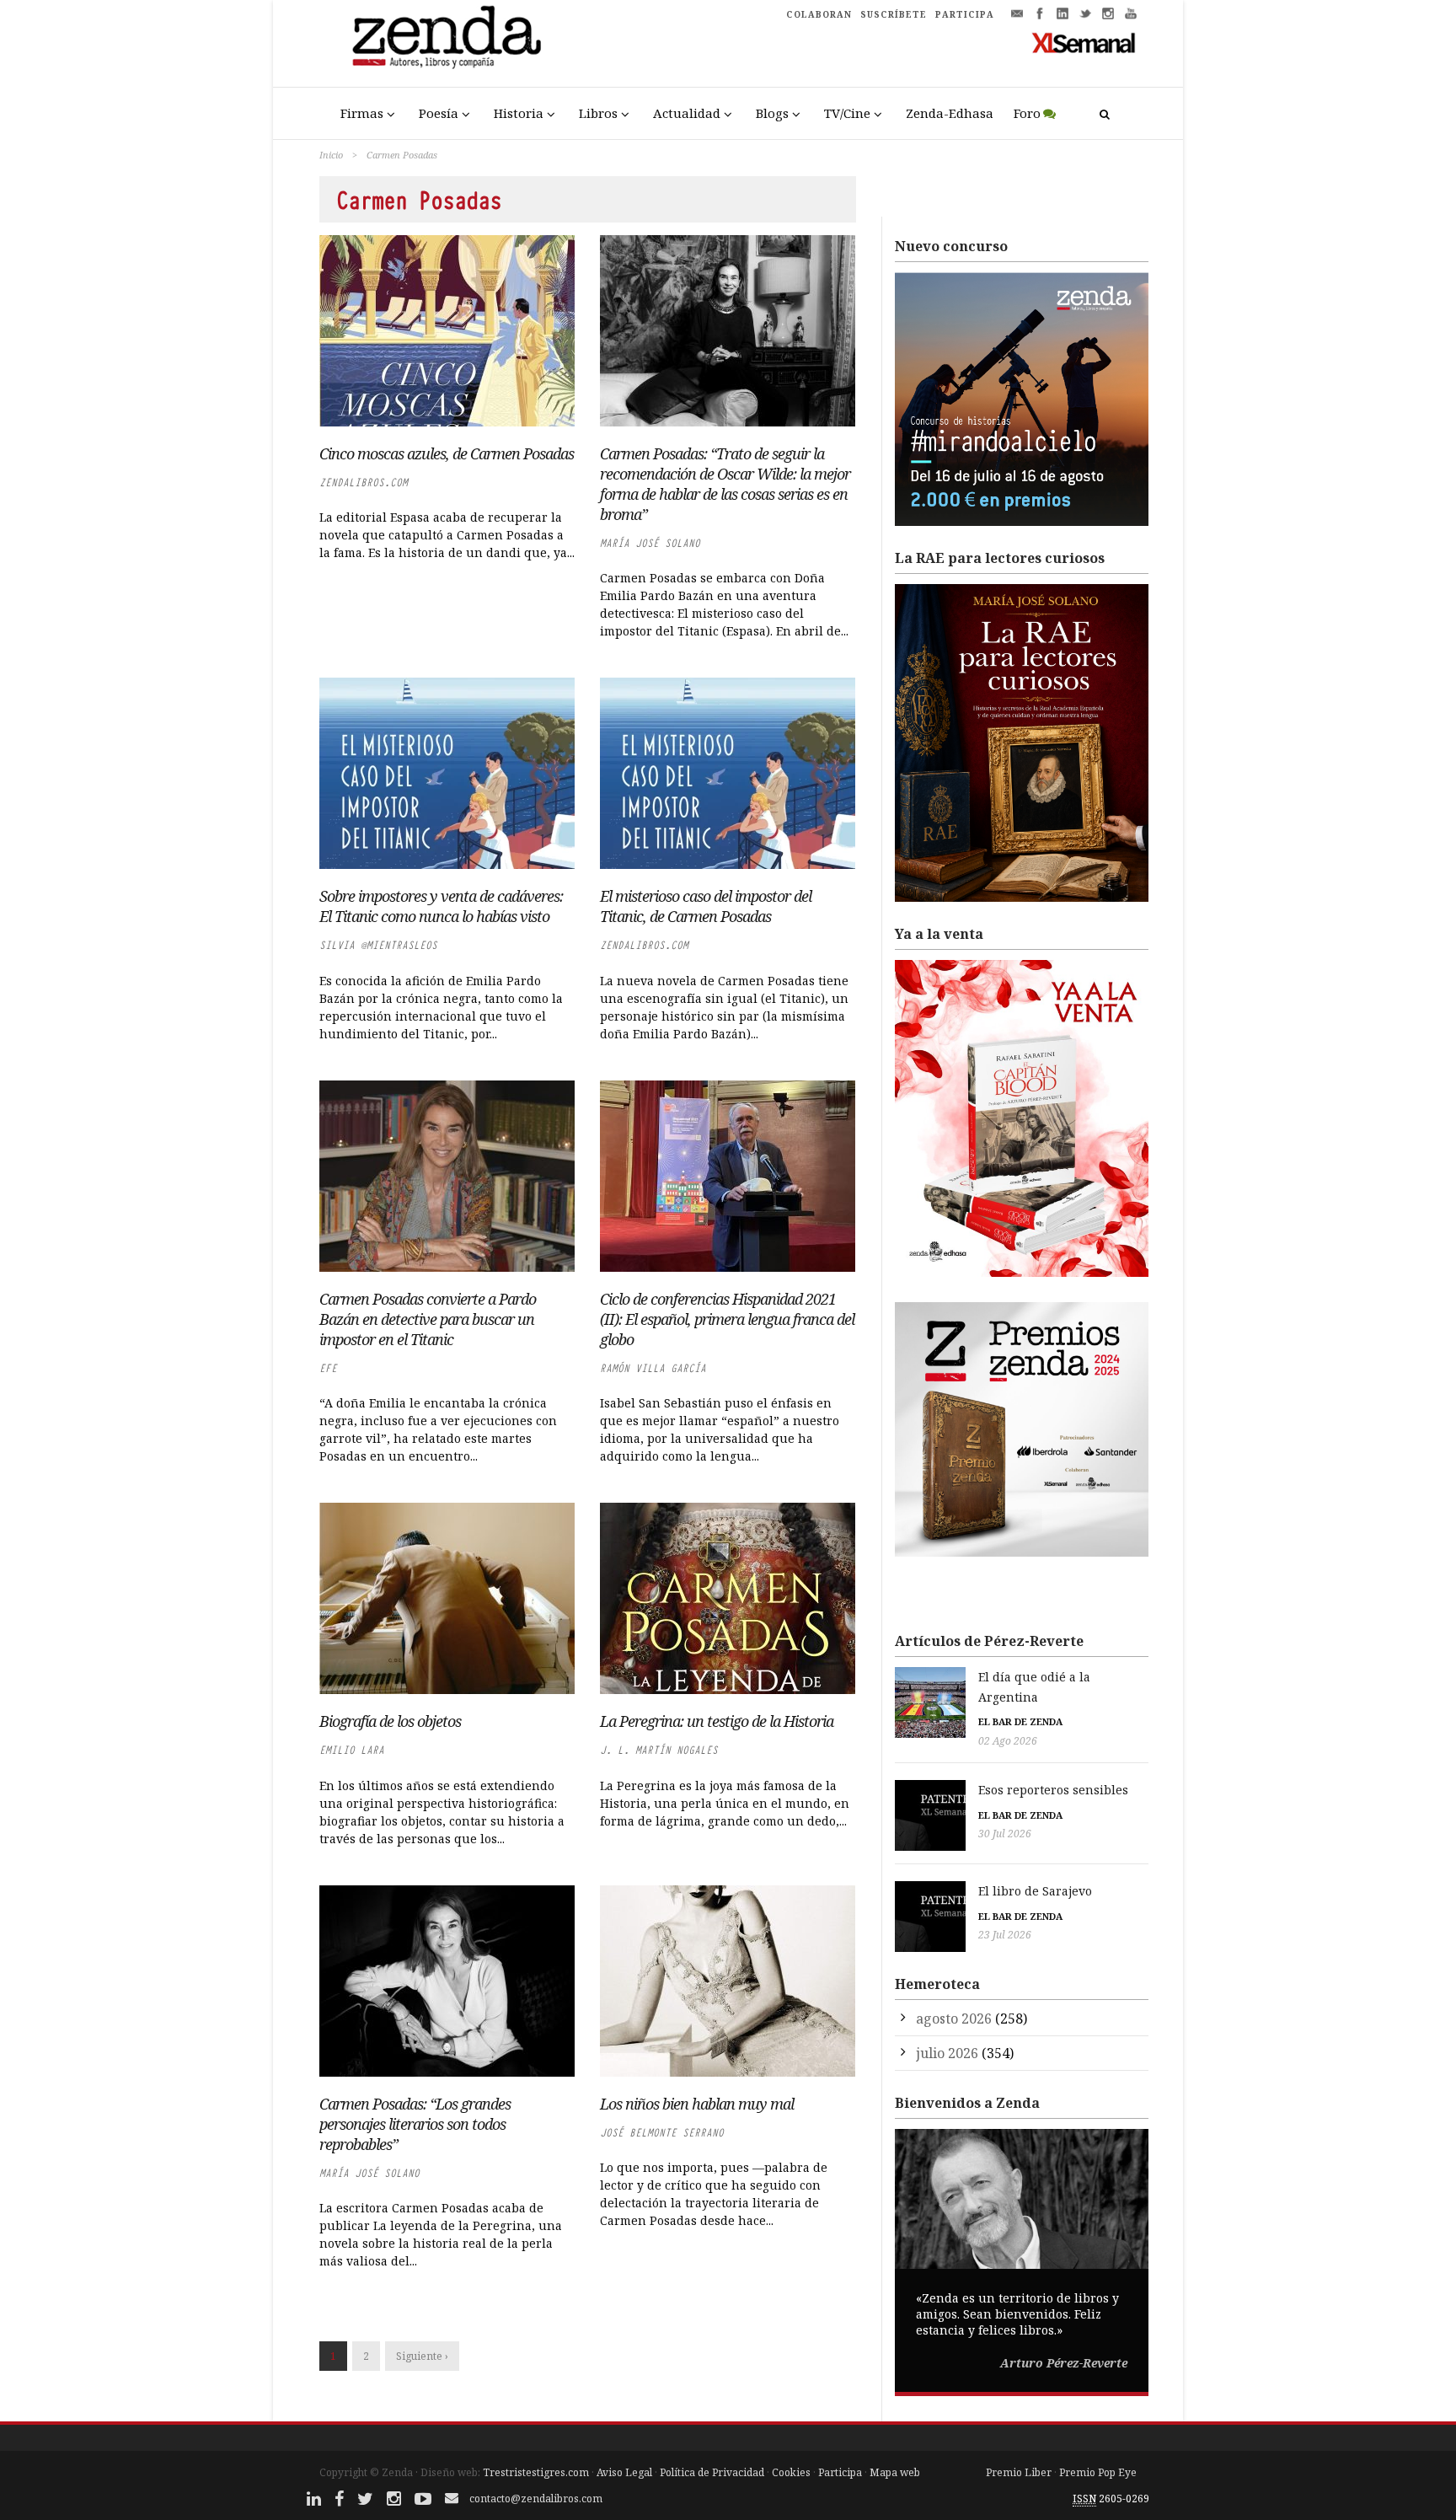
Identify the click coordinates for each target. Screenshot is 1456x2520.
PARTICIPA (965, 14)
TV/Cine (847, 113)
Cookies (791, 2472)
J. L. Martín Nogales (659, 1750)
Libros (598, 113)
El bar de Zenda (1020, 1721)
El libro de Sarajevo (1035, 1891)
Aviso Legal (624, 2472)
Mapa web (895, 2472)
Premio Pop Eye (1098, 2472)
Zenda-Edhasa (950, 113)
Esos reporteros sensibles (1053, 1790)
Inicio (331, 155)
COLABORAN (819, 14)
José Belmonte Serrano (662, 2133)
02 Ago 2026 (1008, 1741)
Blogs (772, 113)
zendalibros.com (364, 483)
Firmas (362, 113)
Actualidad (687, 113)
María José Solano (650, 543)
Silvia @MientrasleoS (378, 945)
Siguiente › (422, 2356)
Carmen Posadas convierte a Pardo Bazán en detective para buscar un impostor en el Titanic (428, 1319)
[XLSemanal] (1084, 42)
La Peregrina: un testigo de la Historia (717, 1721)
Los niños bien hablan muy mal (697, 2104)
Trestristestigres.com (536, 2472)
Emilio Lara (352, 1750)
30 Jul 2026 (1005, 1834)
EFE (328, 1368)
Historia (519, 113)
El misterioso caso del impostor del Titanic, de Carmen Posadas (706, 906)
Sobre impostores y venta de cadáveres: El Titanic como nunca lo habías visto (441, 906)
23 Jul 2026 (1005, 1935)
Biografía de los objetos (390, 1721)
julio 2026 (947, 2053)
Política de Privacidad (712, 2472)
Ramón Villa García (653, 1368)
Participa (840, 2472)
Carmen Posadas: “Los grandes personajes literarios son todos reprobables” (415, 2124)
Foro (1027, 113)
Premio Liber (1019, 2472)
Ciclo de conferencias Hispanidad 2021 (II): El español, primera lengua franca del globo (727, 1319)
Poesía (439, 113)
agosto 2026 (954, 2019)
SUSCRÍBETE (894, 14)
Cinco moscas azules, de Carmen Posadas (447, 453)
